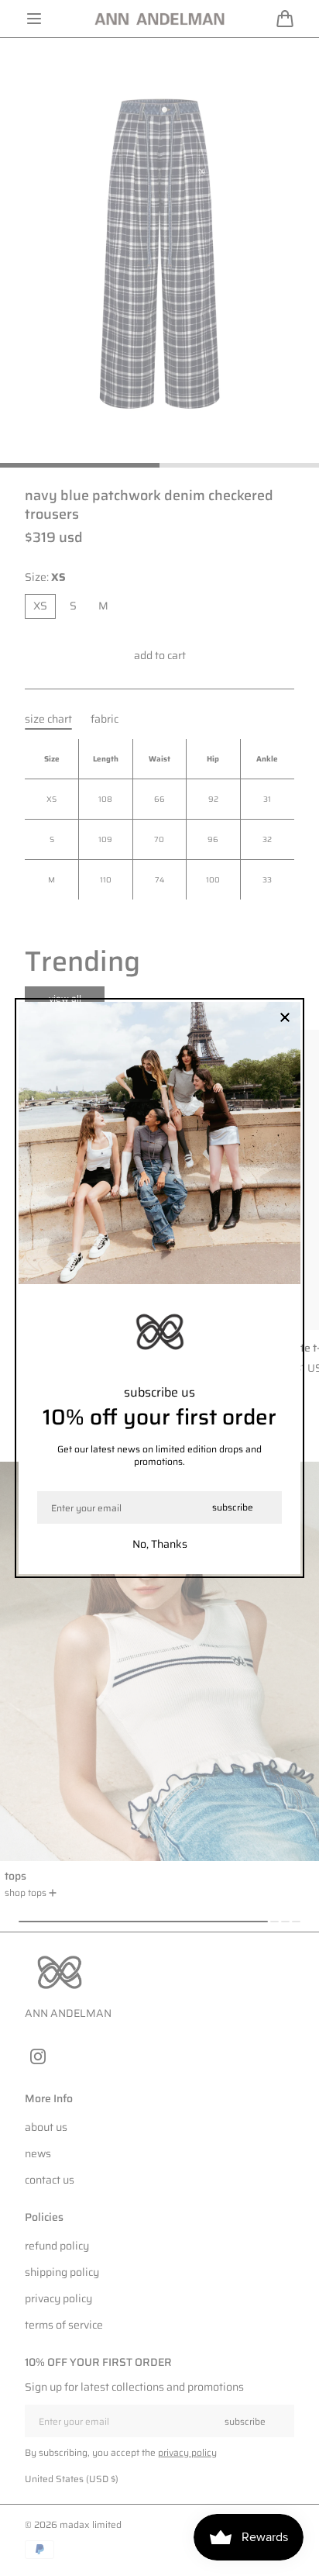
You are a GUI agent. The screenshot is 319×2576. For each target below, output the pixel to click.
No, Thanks (160, 1544)
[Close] (285, 1019)
